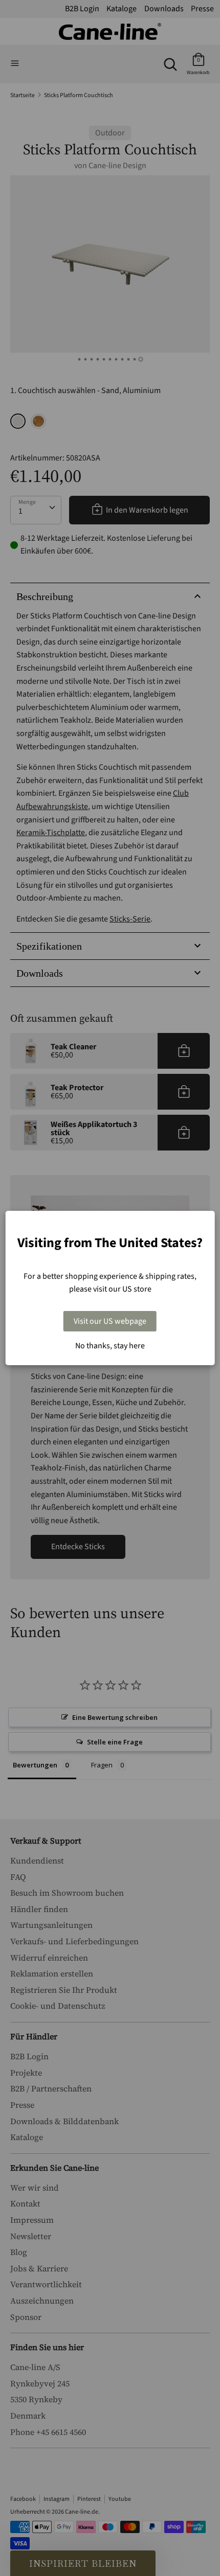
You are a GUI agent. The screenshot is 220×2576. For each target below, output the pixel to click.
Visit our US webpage (110, 1321)
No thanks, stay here (110, 1346)
